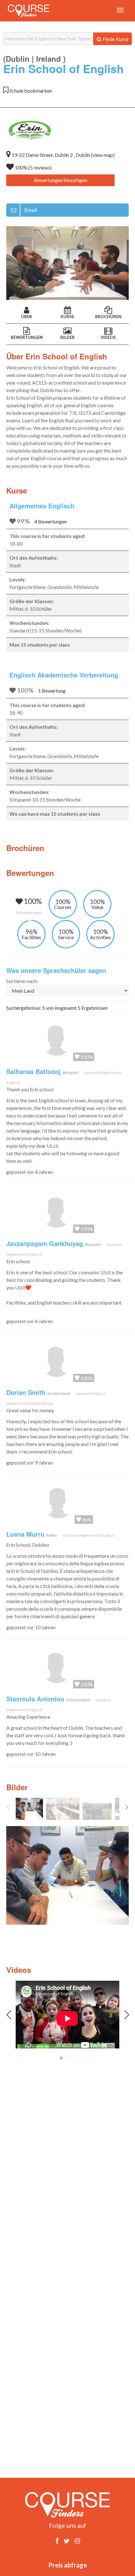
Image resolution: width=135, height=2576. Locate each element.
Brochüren (108, 317)
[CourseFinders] (29, 11)
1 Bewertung (52, 691)
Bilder (67, 337)
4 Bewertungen (51, 521)
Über (27, 317)
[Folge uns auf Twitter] (67, 2541)
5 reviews (40, 167)
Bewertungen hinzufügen (61, 180)
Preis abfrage (68, 2565)
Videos (108, 337)
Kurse (67, 317)
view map (103, 155)
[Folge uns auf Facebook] (57, 2541)
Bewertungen (27, 337)
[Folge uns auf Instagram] (77, 2541)
